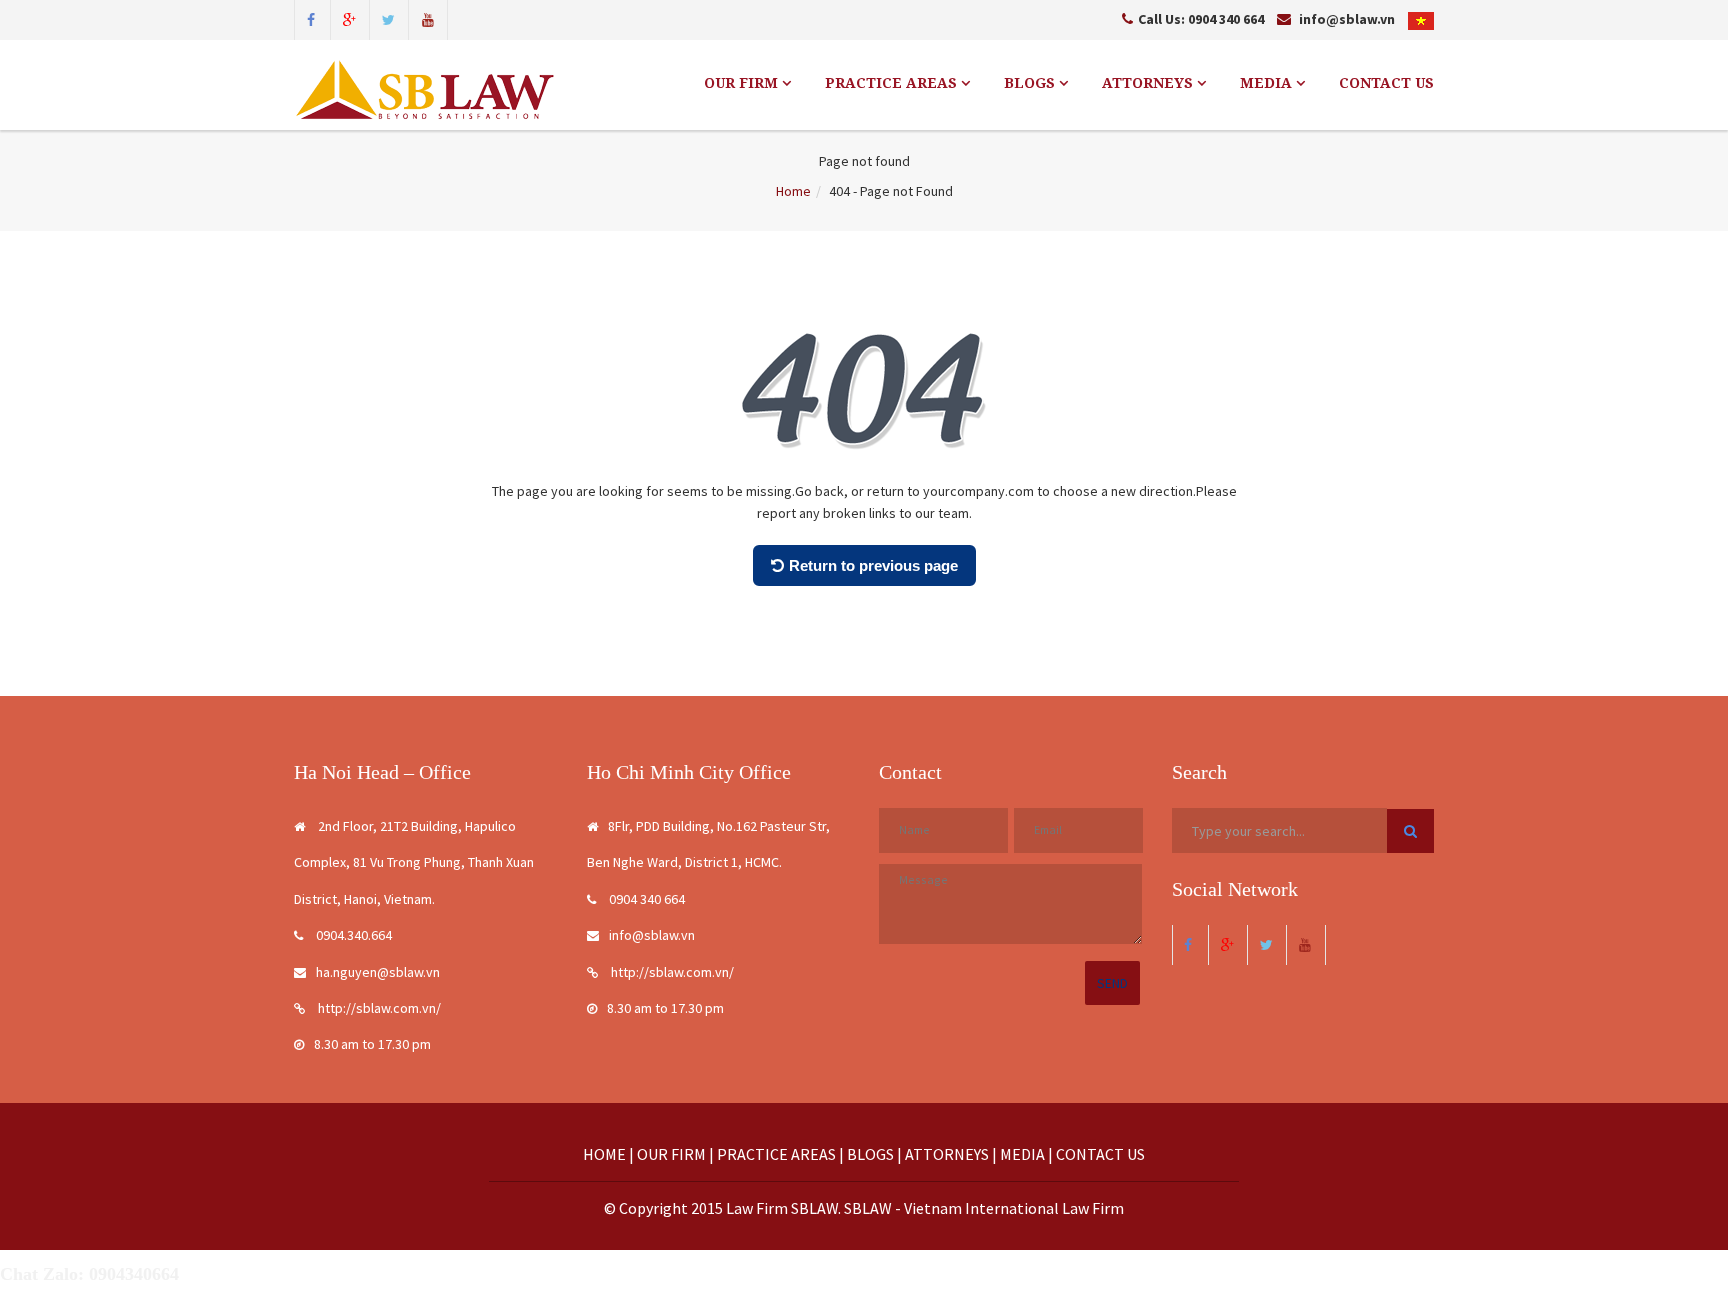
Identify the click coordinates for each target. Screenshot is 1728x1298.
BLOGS (1031, 83)
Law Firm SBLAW (782, 1208)
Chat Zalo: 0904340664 (89, 1274)
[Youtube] (428, 18)
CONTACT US (1386, 83)
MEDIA (1268, 83)
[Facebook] (311, 18)
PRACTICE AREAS (893, 83)
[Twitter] (389, 18)
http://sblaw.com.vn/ (378, 1008)
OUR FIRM (743, 83)
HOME (604, 1154)
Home (793, 191)
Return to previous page (873, 565)
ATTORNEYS (1149, 83)
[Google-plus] (350, 18)
